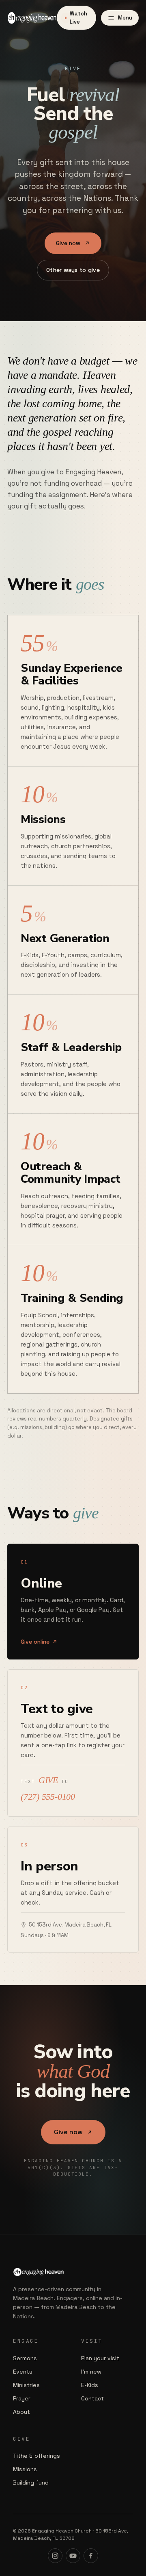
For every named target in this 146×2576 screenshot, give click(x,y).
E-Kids (90, 2385)
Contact (92, 2398)
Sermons (25, 2358)
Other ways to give (73, 270)
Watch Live (78, 18)
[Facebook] (91, 2556)
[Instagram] (55, 2556)
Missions (25, 2469)
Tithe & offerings (36, 2456)
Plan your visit (100, 2358)
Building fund (31, 2483)
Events (23, 2372)
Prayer (22, 2398)
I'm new (91, 2372)
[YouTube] (73, 2556)
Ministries (26, 2385)
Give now (68, 243)
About (21, 2412)
